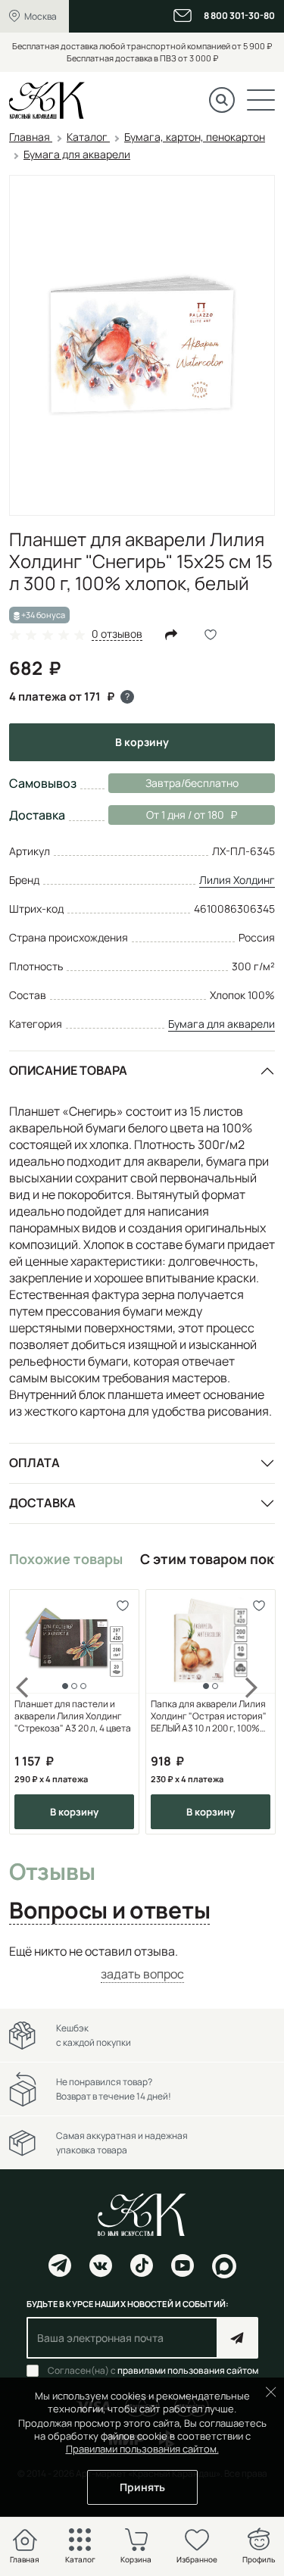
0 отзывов (117, 634)
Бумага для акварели (222, 1024)
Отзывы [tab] (52, 1872)
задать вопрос (142, 1974)
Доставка (42, 1503)
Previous (32, 1712)
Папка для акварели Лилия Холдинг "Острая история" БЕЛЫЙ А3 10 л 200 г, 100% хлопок (209, 1716)
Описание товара (68, 1070)
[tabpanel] (142, 1963)
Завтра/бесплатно (192, 783)
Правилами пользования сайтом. (142, 2449)
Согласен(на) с (153, 2371)
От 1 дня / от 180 (166, 815)
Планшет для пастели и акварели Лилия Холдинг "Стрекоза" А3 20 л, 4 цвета (73, 1716)
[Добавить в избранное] (122, 1606)
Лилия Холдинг (237, 880)
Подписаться (237, 2338)
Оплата (34, 1463)
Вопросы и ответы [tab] (109, 1911)
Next (252, 1712)
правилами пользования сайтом (188, 2370)
